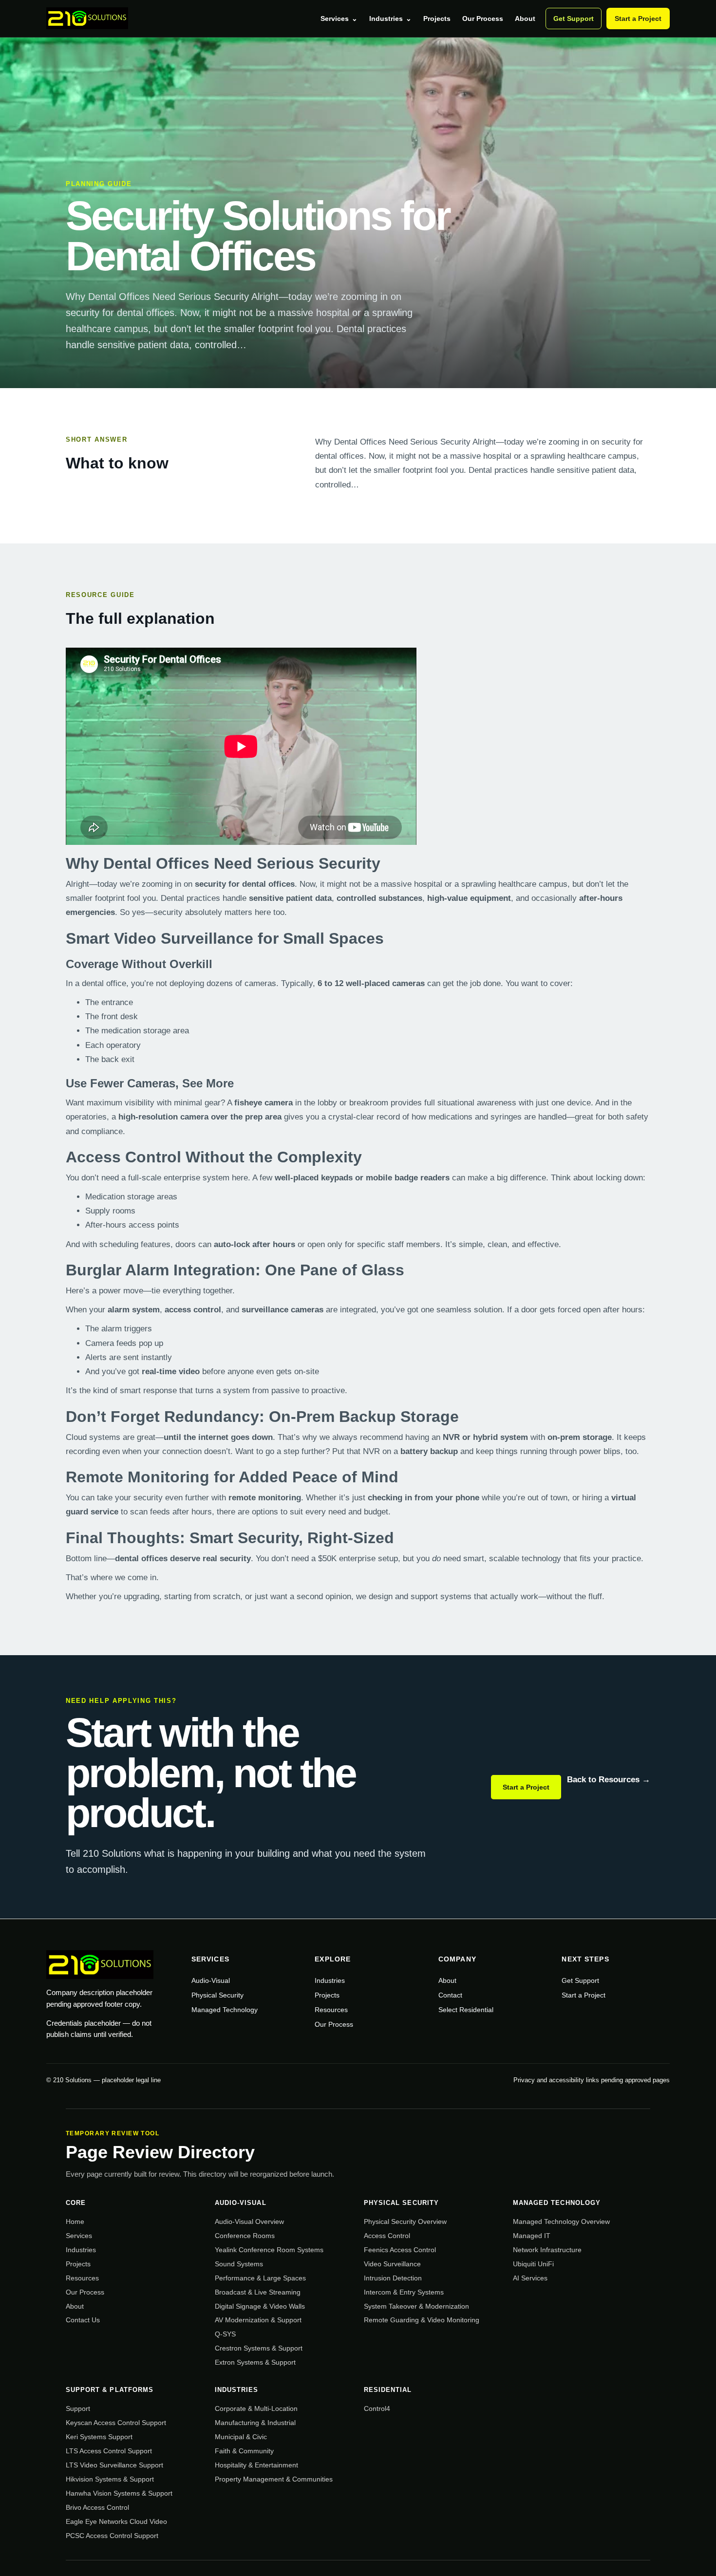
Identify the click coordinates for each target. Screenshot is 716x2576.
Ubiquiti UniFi (533, 2264)
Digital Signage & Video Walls (260, 2306)
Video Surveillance (392, 2264)
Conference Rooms (245, 2236)
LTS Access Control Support (109, 2451)
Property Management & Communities (274, 2479)
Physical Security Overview (405, 2221)
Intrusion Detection (393, 2278)
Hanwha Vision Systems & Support (119, 2493)
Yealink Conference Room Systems (269, 2250)
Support (78, 2408)
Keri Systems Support (99, 2437)
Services (339, 19)
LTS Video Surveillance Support (114, 2465)
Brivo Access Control (97, 2507)
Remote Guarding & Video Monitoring (422, 2320)
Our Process (483, 19)
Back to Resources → (609, 1780)
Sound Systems (239, 2264)
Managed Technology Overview (561, 2221)
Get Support (574, 19)
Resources (331, 2010)
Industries (390, 19)
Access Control (387, 2236)
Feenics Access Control (400, 2250)
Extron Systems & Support (255, 2362)
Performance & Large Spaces (260, 2278)
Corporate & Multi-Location (256, 2408)
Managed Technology (225, 2010)
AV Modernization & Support (258, 2320)
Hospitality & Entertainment (256, 2465)
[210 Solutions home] (87, 19)
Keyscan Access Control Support (116, 2423)
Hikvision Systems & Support (110, 2479)
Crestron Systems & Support (259, 2348)
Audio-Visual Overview (249, 2221)
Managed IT (532, 2236)
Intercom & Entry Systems (404, 2292)
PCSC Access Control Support (112, 2536)
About (525, 19)
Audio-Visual (211, 1980)
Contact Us (83, 2320)
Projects (437, 19)
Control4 (377, 2408)
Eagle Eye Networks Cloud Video (116, 2521)
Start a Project (638, 19)
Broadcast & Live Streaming (258, 2292)
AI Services (530, 2278)
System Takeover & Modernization (416, 2306)
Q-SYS (225, 2334)
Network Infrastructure (547, 2250)
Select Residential (466, 2010)
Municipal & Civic (241, 2437)
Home (75, 2221)
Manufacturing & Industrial (255, 2423)
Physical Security (217, 1995)
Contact (450, 1995)
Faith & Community (244, 2451)
